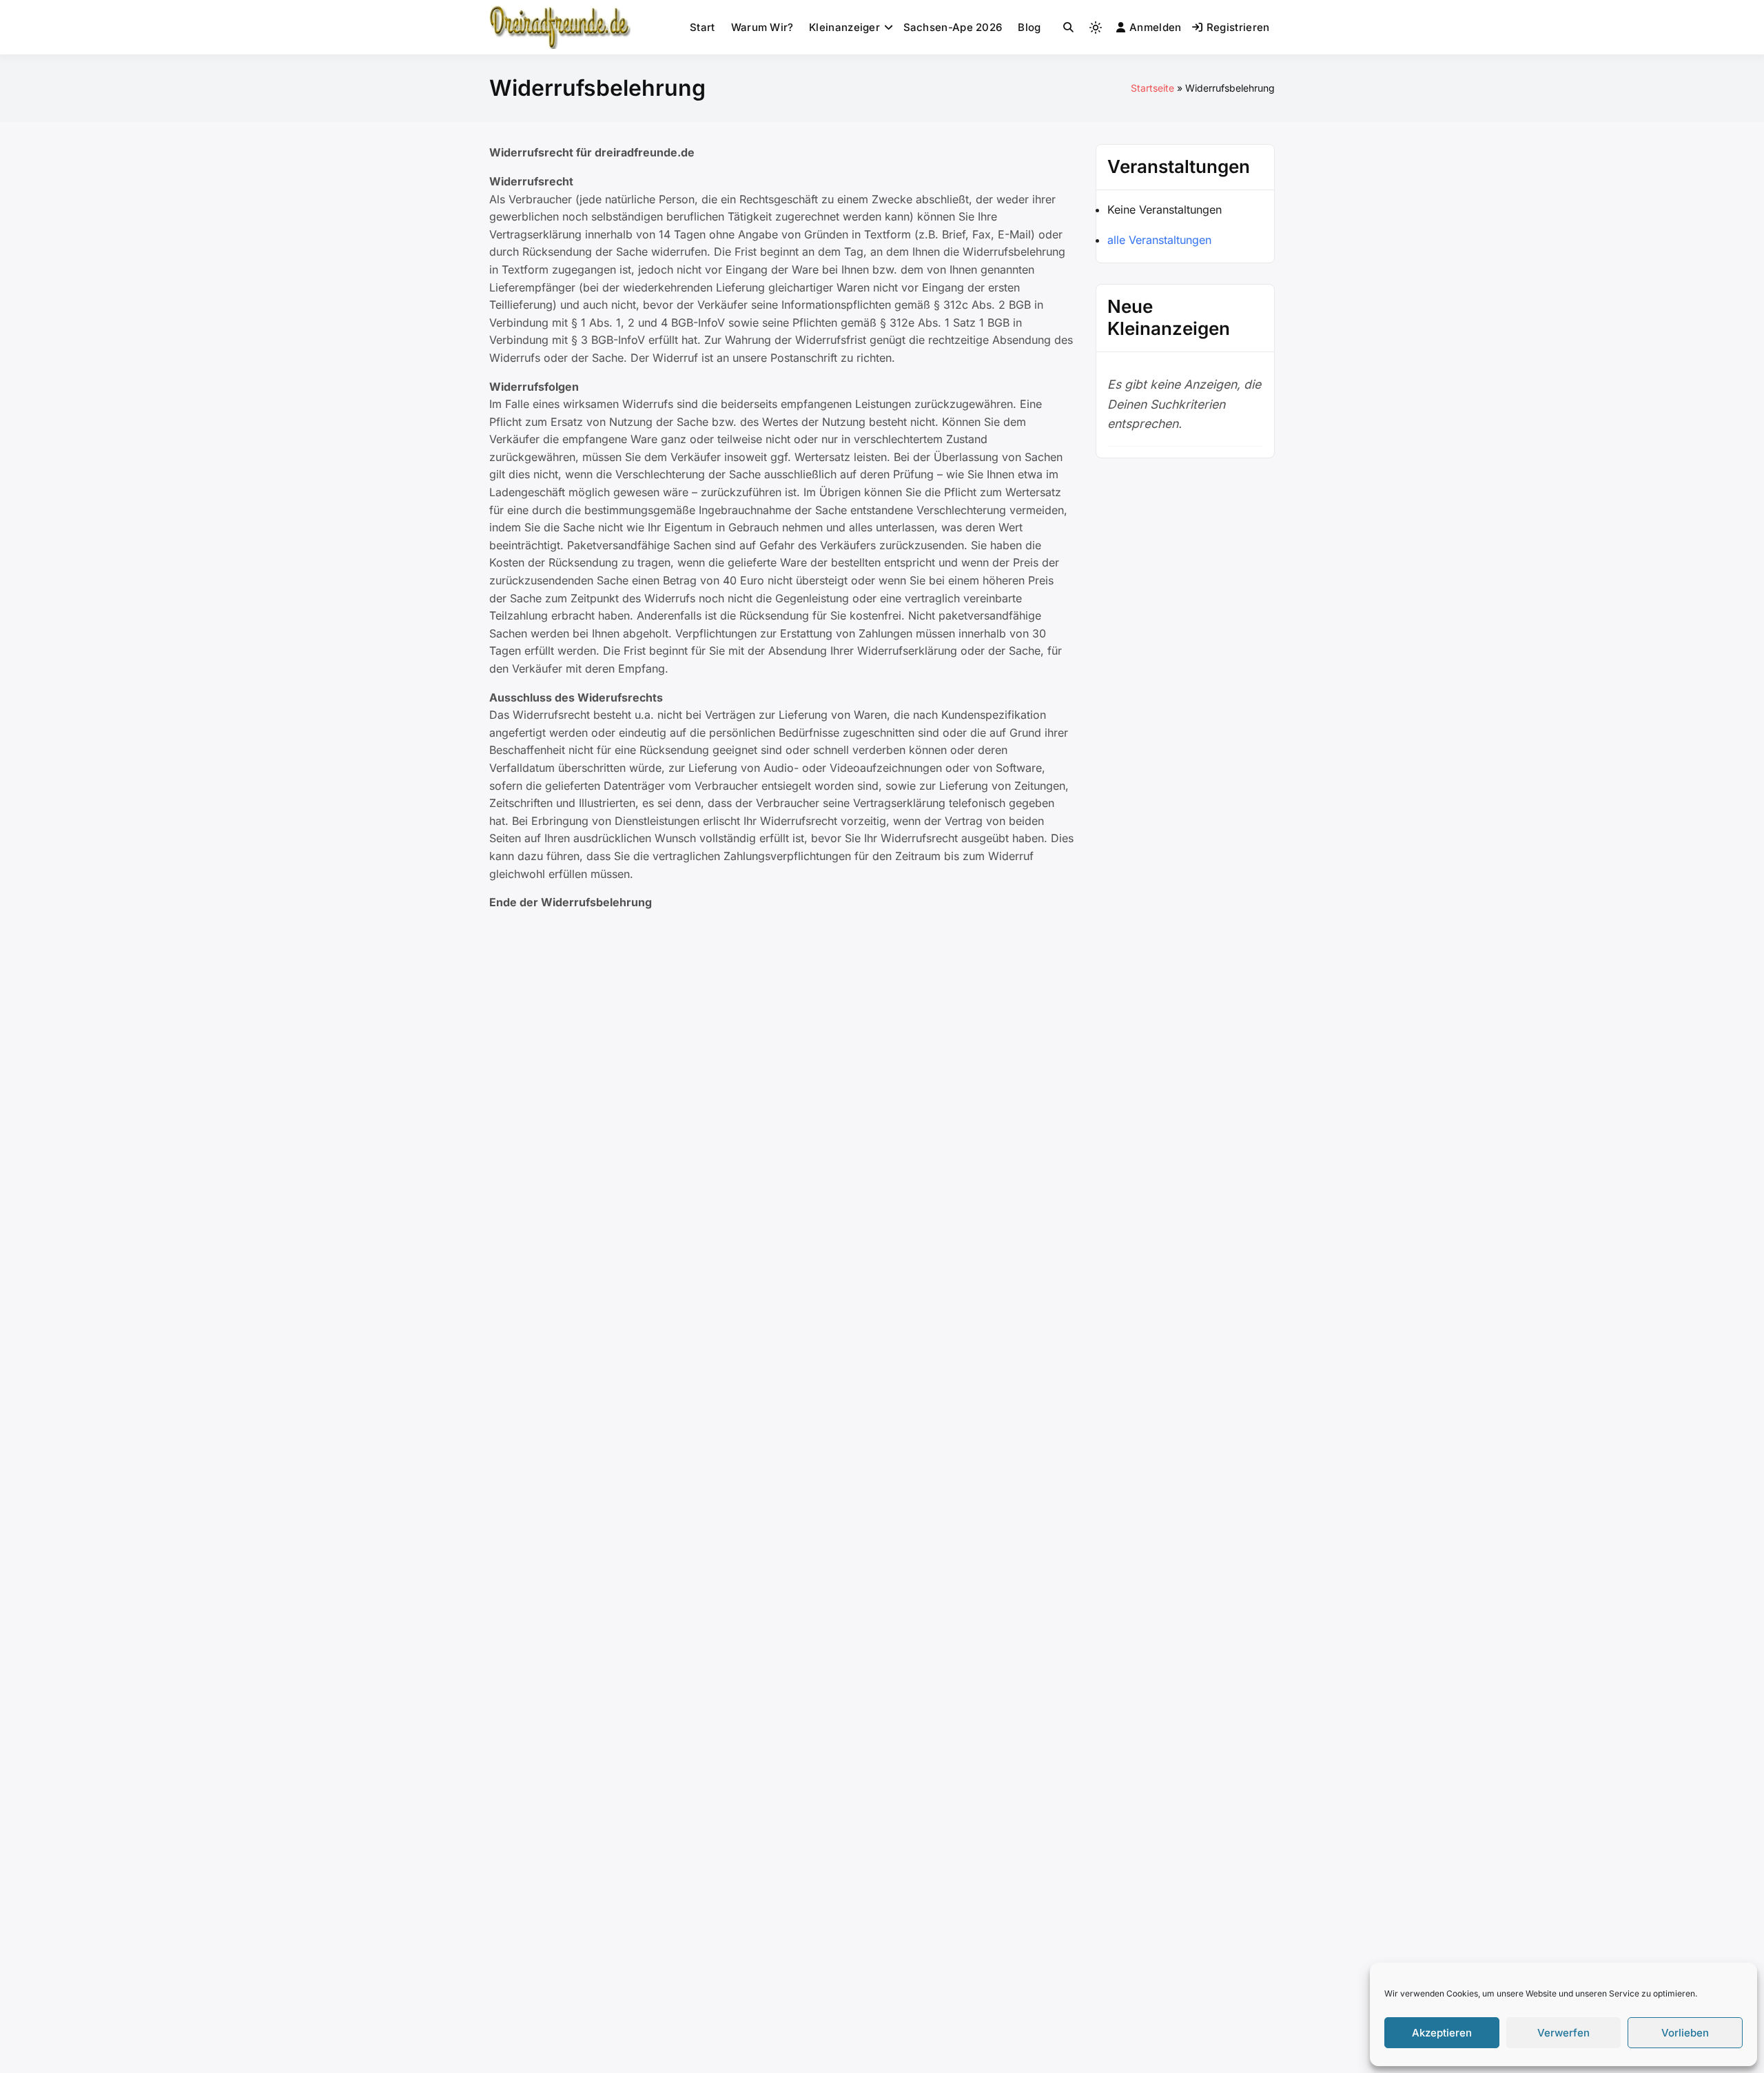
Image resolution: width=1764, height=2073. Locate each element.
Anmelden (1155, 27)
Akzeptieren (1442, 2033)
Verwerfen (1563, 2033)
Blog (1029, 27)
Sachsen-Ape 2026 (953, 27)
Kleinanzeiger (844, 27)
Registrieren (1238, 27)
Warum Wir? (762, 27)
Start (702, 27)
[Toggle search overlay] (1068, 28)
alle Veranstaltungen (1159, 240)
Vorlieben (1685, 2033)
